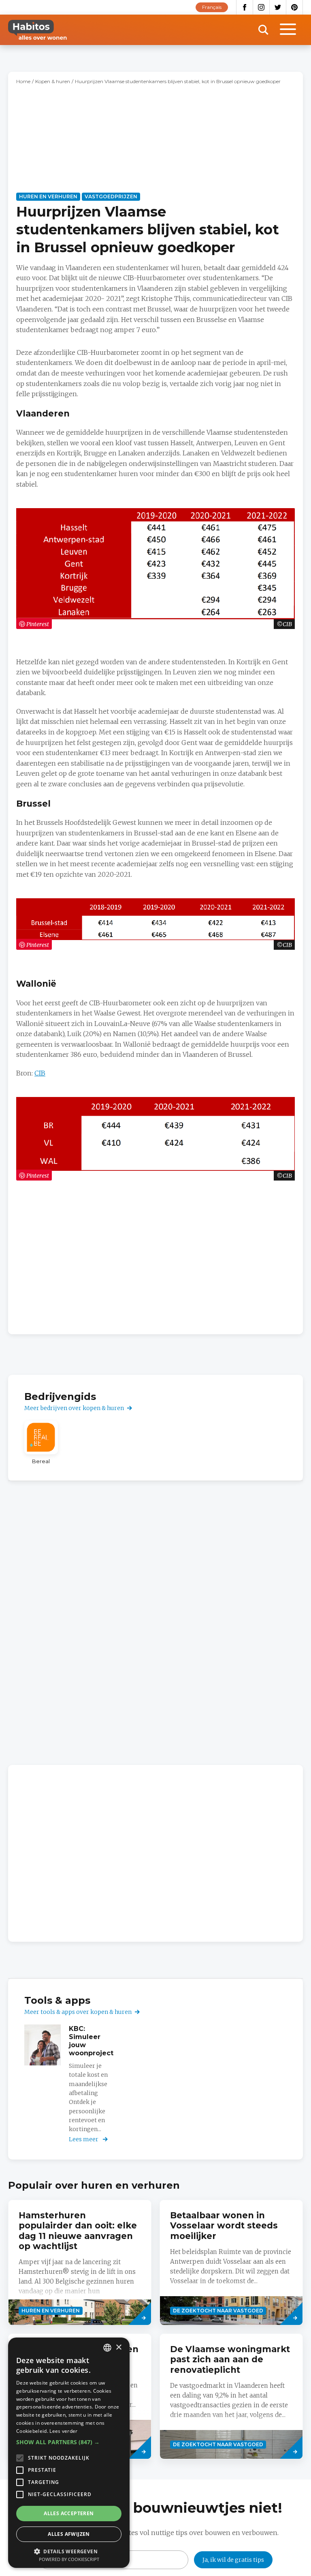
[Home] (37, 30)
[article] (41, 1443)
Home (23, 81)
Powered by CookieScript (69, 2559)
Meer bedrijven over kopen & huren (74, 1408)
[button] (69, 2442)
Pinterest (295, 7)
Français (212, 7)
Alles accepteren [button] (69, 2513)
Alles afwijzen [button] (69, 2534)
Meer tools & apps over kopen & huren (78, 2012)
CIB (40, 1073)
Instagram (261, 7)
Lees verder (63, 2431)
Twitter (278, 7)
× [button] (118, 2347)
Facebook (245, 7)
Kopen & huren (53, 81)
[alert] (69, 2453)
